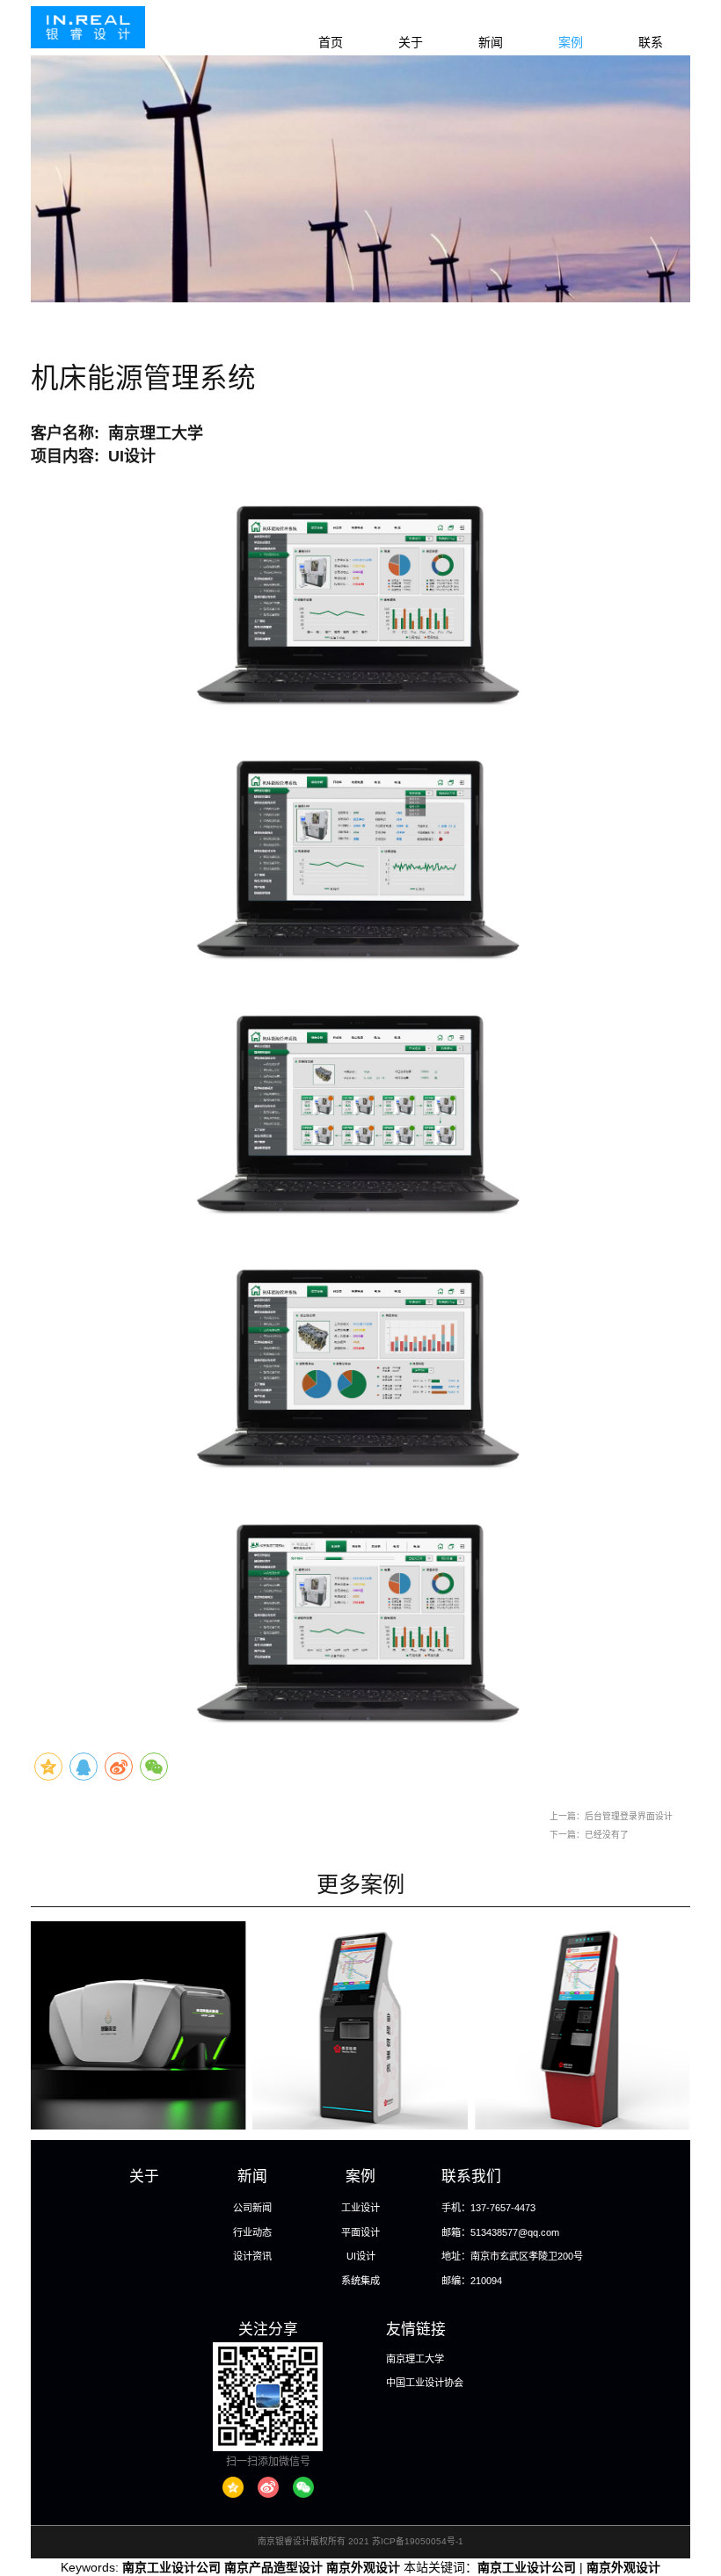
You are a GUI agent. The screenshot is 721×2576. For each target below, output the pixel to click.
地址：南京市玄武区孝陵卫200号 (512, 2256)
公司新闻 (252, 2208)
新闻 (491, 42)
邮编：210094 (472, 2281)
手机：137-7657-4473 (488, 2208)
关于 (411, 42)
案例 (571, 42)
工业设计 (360, 2208)
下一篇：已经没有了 (589, 1835)
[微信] (303, 2487)
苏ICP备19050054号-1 (418, 2541)
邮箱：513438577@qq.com (500, 2232)
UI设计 (361, 2256)
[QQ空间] (233, 2487)
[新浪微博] (268, 2487)
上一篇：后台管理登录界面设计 (611, 1816)
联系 (651, 42)
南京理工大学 (415, 2359)
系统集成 (360, 2281)
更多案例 (360, 1884)
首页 (331, 42)
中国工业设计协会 (425, 2383)
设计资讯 (252, 2256)
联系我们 (471, 2177)
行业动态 (252, 2232)
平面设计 (360, 2232)
